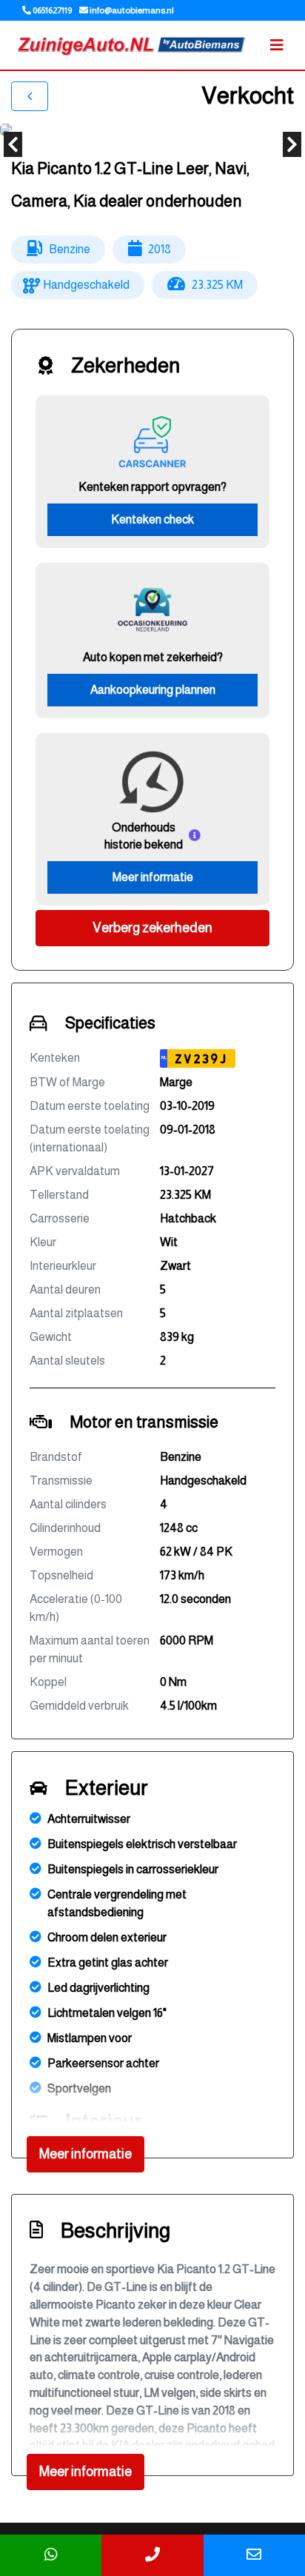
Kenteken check (152, 519)
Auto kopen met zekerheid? (153, 657)
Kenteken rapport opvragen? (152, 487)
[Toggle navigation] (277, 45)
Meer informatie (153, 877)
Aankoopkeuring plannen (153, 690)
